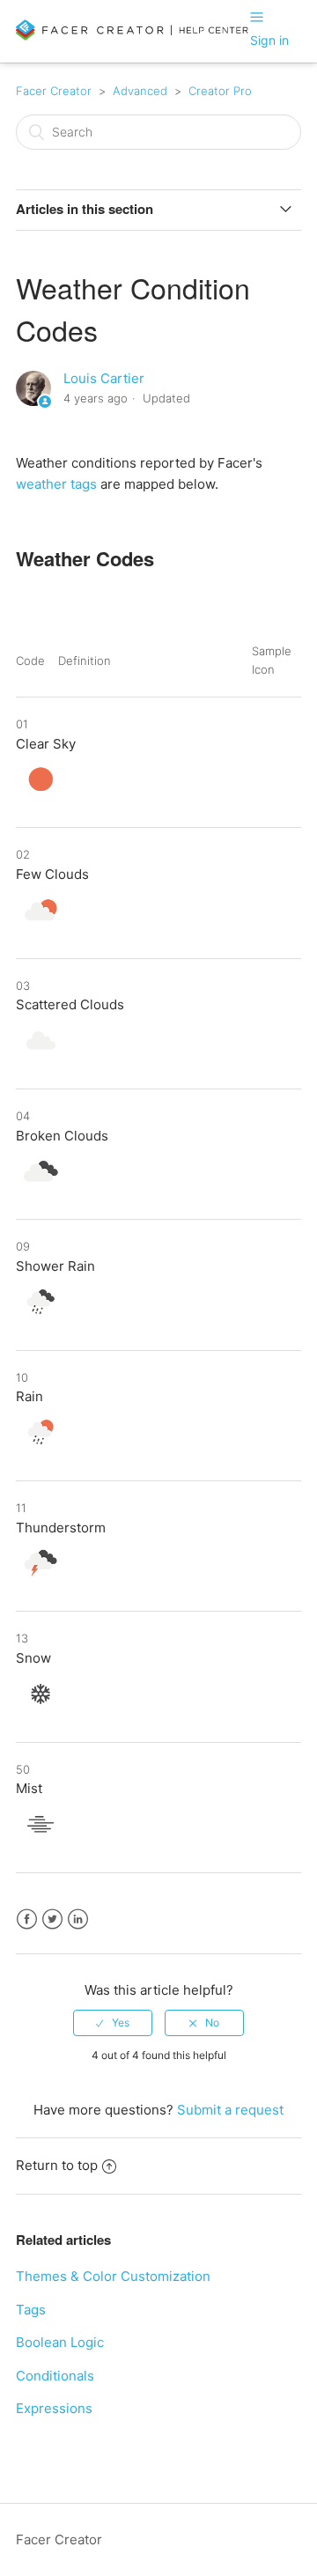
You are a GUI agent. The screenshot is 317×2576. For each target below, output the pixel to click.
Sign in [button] (269, 40)
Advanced (140, 91)
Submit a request (230, 2110)
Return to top (57, 2165)
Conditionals (55, 2376)
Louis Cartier (104, 378)
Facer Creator (54, 91)
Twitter (52, 1919)
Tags (31, 2310)
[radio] (113, 2023)
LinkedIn (78, 1919)
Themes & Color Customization (113, 2276)
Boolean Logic (60, 2342)
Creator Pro (220, 91)
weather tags (56, 484)
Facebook (27, 1919)
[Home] (133, 37)
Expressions (54, 2408)
